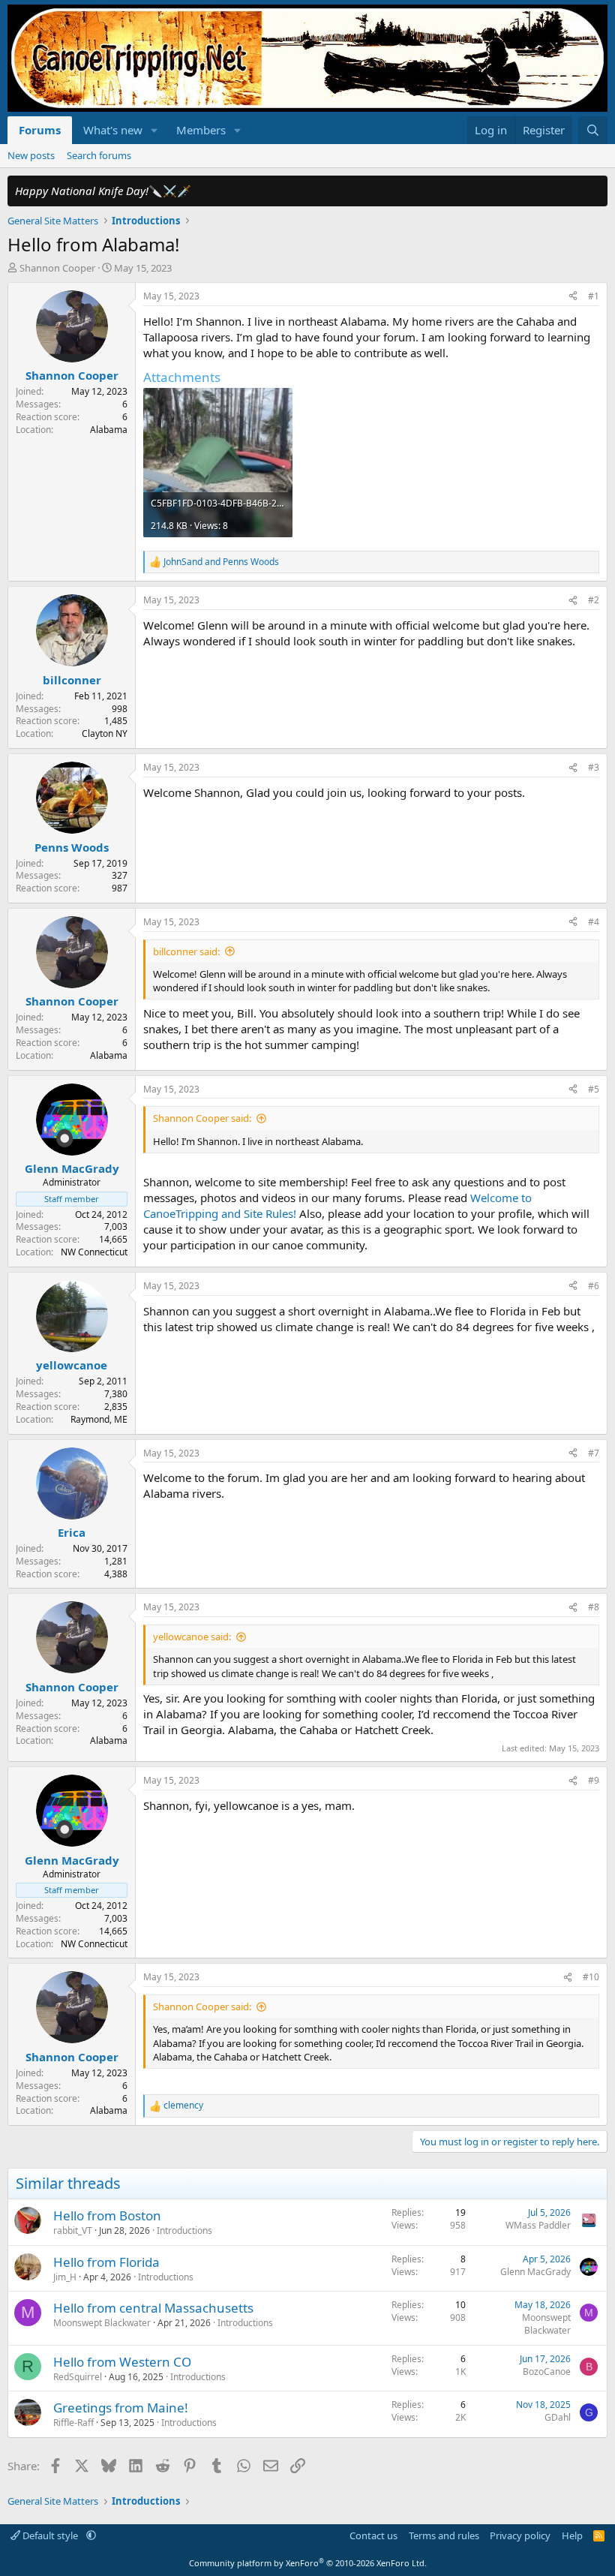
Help (572, 2535)
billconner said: (186, 951)
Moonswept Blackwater (102, 2323)
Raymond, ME (99, 1419)
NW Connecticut (94, 1252)
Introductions (184, 2230)
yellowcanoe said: (192, 1637)
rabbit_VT (73, 2230)
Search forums (99, 155)
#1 (594, 296)
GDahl (558, 2417)
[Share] (573, 297)
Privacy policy (520, 2535)
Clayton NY (105, 733)
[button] (154, 130)
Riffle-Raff (73, 2423)
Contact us (373, 2535)
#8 (594, 1607)
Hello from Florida (106, 2262)
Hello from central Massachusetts (153, 2308)
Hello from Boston (107, 2215)
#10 (591, 1977)
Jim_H (65, 2277)
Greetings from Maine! (121, 2408)
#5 (594, 1089)
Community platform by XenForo (308, 2563)
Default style (50, 2535)
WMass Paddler (538, 2225)
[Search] (593, 130)
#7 (594, 1453)
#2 (594, 600)
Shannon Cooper (57, 268)
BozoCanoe (547, 2372)
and (221, 562)
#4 (594, 922)
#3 (594, 767)
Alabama (109, 430)
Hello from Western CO (122, 2362)
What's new (113, 130)
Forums (40, 130)
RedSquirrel (78, 2377)
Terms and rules (444, 2535)
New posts (31, 155)
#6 (594, 1286)
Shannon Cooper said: (202, 1118)
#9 (594, 1780)
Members (201, 130)
